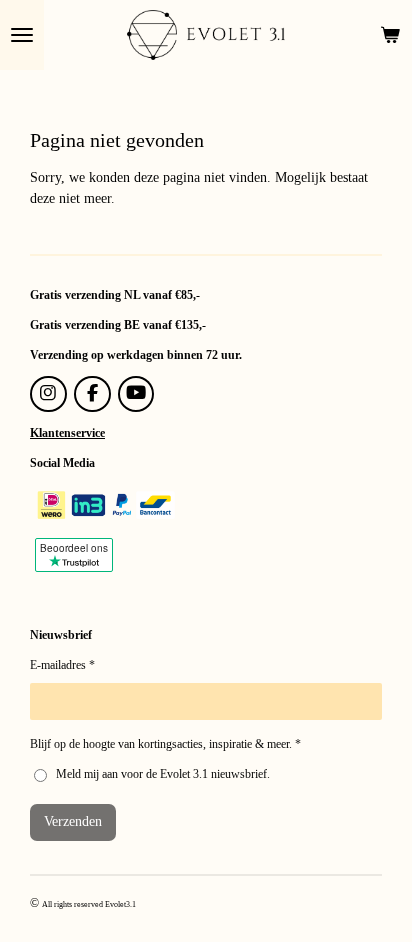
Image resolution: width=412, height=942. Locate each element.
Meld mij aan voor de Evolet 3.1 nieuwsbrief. (163, 774)
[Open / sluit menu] (22, 35)
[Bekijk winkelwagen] (390, 35)
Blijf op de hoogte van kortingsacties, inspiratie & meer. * (165, 744)
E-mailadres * (62, 665)
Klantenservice (67, 433)
